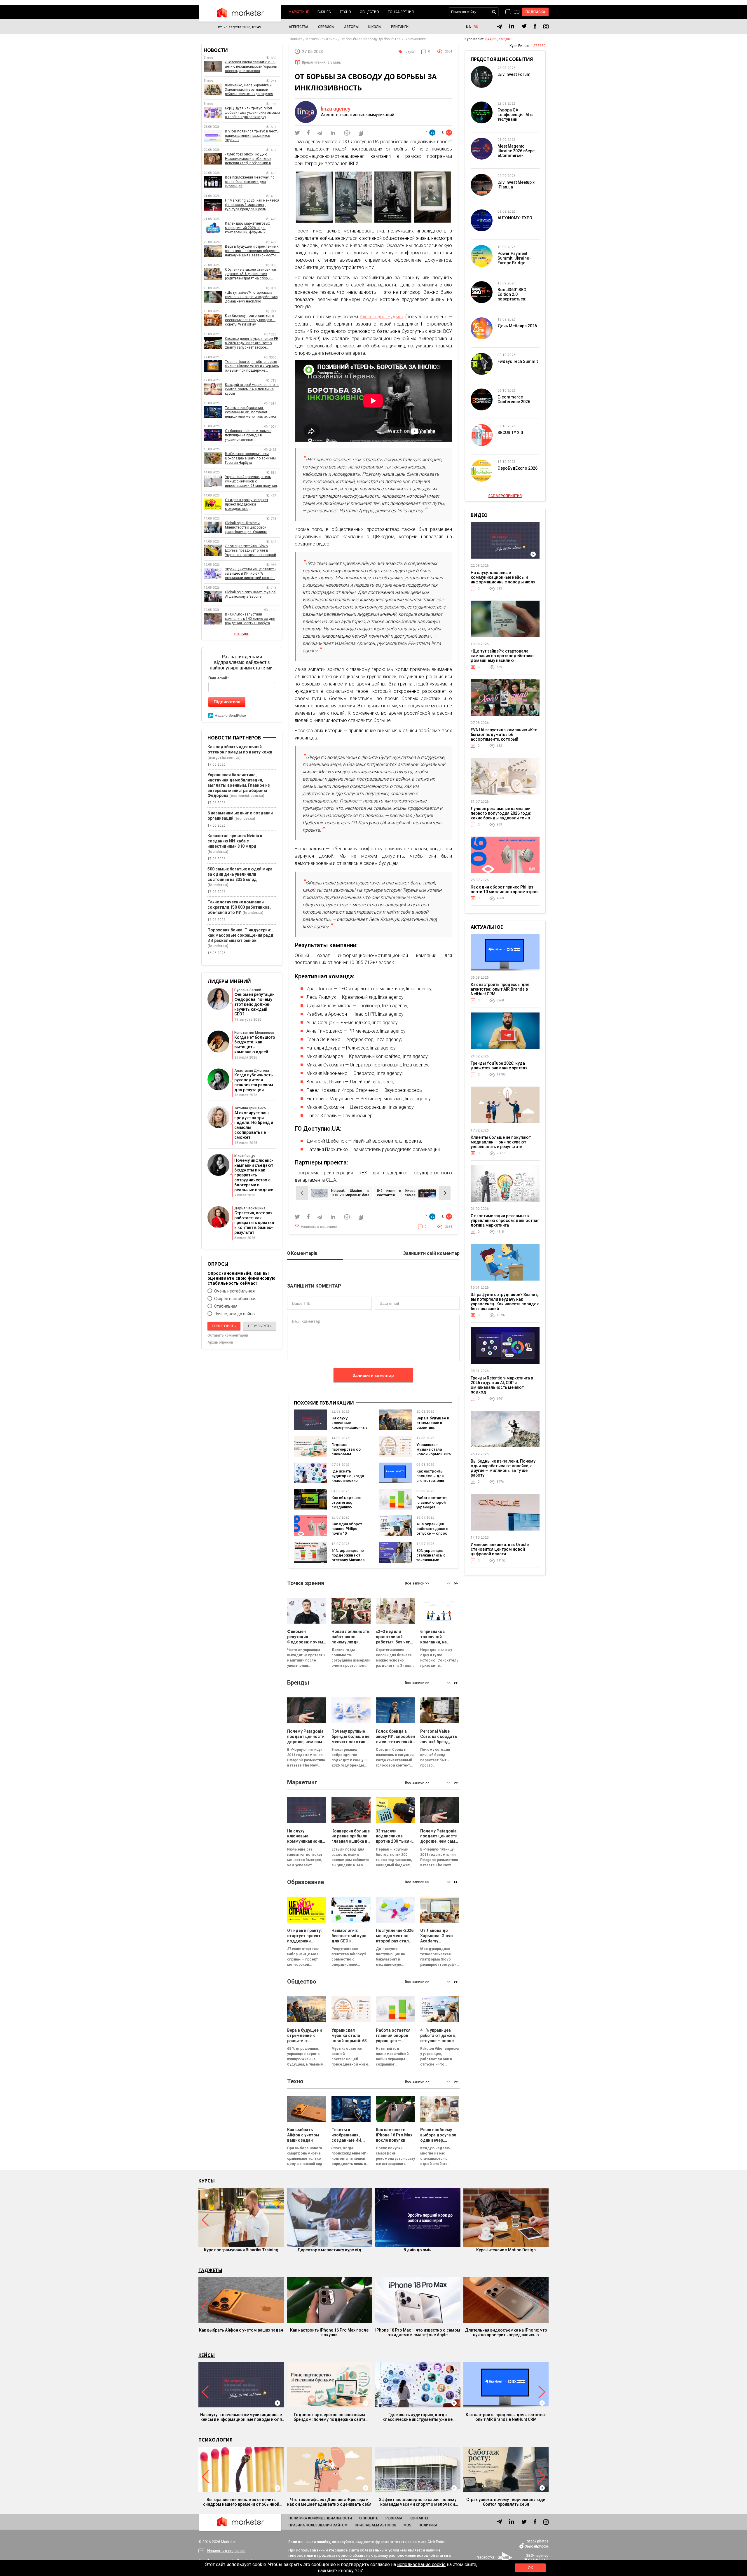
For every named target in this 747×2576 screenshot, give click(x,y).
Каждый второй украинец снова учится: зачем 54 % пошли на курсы (252, 389)
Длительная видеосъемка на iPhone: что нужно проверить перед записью (506, 2332)
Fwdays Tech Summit (518, 361)
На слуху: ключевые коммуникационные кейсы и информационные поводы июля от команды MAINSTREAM (503, 580)
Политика (428, 2525)
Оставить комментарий (228, 1335)
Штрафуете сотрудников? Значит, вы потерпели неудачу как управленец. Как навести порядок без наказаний (505, 1302)
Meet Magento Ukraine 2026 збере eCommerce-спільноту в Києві (516, 153)
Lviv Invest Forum (514, 74)
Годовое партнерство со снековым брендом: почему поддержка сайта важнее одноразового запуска (329, 2417)
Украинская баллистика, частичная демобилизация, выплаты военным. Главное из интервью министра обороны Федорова (239, 785)
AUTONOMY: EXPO (515, 218)
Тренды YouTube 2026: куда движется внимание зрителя (499, 1066)
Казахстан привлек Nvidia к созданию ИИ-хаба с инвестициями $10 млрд (235, 841)
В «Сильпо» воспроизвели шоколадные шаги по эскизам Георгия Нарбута (250, 458)
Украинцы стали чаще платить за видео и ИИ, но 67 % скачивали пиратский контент (250, 573)
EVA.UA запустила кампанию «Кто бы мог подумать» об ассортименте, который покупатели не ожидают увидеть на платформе (504, 739)
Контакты (419, 2518)
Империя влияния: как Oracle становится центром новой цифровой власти (500, 1549)
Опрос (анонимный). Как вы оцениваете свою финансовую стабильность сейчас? (241, 1278)
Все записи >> (417, 1583)
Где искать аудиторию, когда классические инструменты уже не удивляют (348, 1481)
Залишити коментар (373, 1375)
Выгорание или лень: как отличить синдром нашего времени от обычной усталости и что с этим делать (241, 2502)
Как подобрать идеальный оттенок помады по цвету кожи (240, 749)
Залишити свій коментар (431, 1254)
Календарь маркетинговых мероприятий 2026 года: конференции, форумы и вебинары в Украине (247, 228)
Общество (369, 12)
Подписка (536, 12)
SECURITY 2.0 (510, 433)
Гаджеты (210, 2270)
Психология (215, 2440)
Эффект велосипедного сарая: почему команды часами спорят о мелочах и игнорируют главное (418, 2502)
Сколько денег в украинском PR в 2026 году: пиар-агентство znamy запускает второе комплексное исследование (252, 343)
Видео (409, 52)
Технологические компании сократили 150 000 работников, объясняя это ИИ (239, 907)
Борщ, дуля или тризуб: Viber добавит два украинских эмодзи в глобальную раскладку (252, 113)
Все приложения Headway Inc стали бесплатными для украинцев (250, 182)
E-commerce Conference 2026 (514, 399)
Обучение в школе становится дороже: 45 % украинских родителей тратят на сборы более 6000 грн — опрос (251, 274)
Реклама (394, 2518)
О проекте (369, 2518)
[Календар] (508, 12)
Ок (530, 2568)
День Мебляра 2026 (517, 326)
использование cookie (421, 2564)
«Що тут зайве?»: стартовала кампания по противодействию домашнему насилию (251, 297)
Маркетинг (299, 12)
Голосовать (224, 1326)
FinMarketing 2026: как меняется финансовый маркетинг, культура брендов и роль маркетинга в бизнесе (252, 205)
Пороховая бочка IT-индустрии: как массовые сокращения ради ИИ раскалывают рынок (240, 935)
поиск (494, 12)
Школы (375, 27)
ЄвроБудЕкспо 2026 (518, 468)
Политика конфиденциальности (320, 2518)
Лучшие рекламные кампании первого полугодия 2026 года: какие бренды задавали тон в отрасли (501, 816)
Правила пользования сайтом (318, 2525)
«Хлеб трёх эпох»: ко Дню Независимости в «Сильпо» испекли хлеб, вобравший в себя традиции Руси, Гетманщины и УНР (248, 159)
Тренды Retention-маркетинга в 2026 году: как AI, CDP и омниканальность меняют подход (502, 1385)
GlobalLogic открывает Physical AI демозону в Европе (251, 594)
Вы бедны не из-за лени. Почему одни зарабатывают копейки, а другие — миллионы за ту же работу (503, 1468)
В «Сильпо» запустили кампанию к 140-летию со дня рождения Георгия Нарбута (250, 619)
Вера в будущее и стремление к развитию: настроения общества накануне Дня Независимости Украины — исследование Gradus (252, 251)
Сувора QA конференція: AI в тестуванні (515, 115)
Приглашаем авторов (376, 2525)
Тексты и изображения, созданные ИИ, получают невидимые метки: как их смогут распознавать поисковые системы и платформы (252, 412)
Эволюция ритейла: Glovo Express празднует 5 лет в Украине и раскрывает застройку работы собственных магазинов (252, 551)
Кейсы (207, 2355)
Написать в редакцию (319, 1227)
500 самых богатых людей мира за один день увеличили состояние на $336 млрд (240, 874)
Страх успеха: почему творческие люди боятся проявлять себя (506, 2502)
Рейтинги (400, 27)
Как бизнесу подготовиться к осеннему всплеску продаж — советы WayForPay (250, 320)
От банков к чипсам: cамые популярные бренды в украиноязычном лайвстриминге (248, 435)
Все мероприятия (505, 496)
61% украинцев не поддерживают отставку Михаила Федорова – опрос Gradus (349, 1560)
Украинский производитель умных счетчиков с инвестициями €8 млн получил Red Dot (251, 481)
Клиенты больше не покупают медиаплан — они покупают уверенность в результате (501, 1142)
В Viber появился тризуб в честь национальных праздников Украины (252, 136)
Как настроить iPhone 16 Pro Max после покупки (329, 2332)
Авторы (351, 27)
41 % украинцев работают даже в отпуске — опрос (432, 1529)
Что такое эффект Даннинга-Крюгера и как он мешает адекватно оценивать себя (329, 2502)
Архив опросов (220, 1342)
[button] (456, 1583)
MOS (407, 2525)
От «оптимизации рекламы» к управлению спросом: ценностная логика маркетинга (505, 1220)
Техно (345, 12)
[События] (517, 13)
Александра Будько (382, 317)
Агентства (299, 27)
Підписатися (227, 702)
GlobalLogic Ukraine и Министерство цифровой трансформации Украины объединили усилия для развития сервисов (246, 528)
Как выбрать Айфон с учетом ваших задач (241, 2330)
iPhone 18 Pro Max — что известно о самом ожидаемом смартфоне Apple (418, 2332)
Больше (242, 634)
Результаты (260, 1326)
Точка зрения (401, 12)
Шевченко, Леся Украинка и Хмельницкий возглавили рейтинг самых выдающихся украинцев (249, 90)
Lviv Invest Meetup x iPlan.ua (516, 185)
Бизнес (324, 12)
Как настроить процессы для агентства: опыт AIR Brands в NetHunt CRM (431, 1481)
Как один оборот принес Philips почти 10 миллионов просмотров (504, 889)
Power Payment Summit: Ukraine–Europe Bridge (515, 258)
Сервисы (326, 27)
